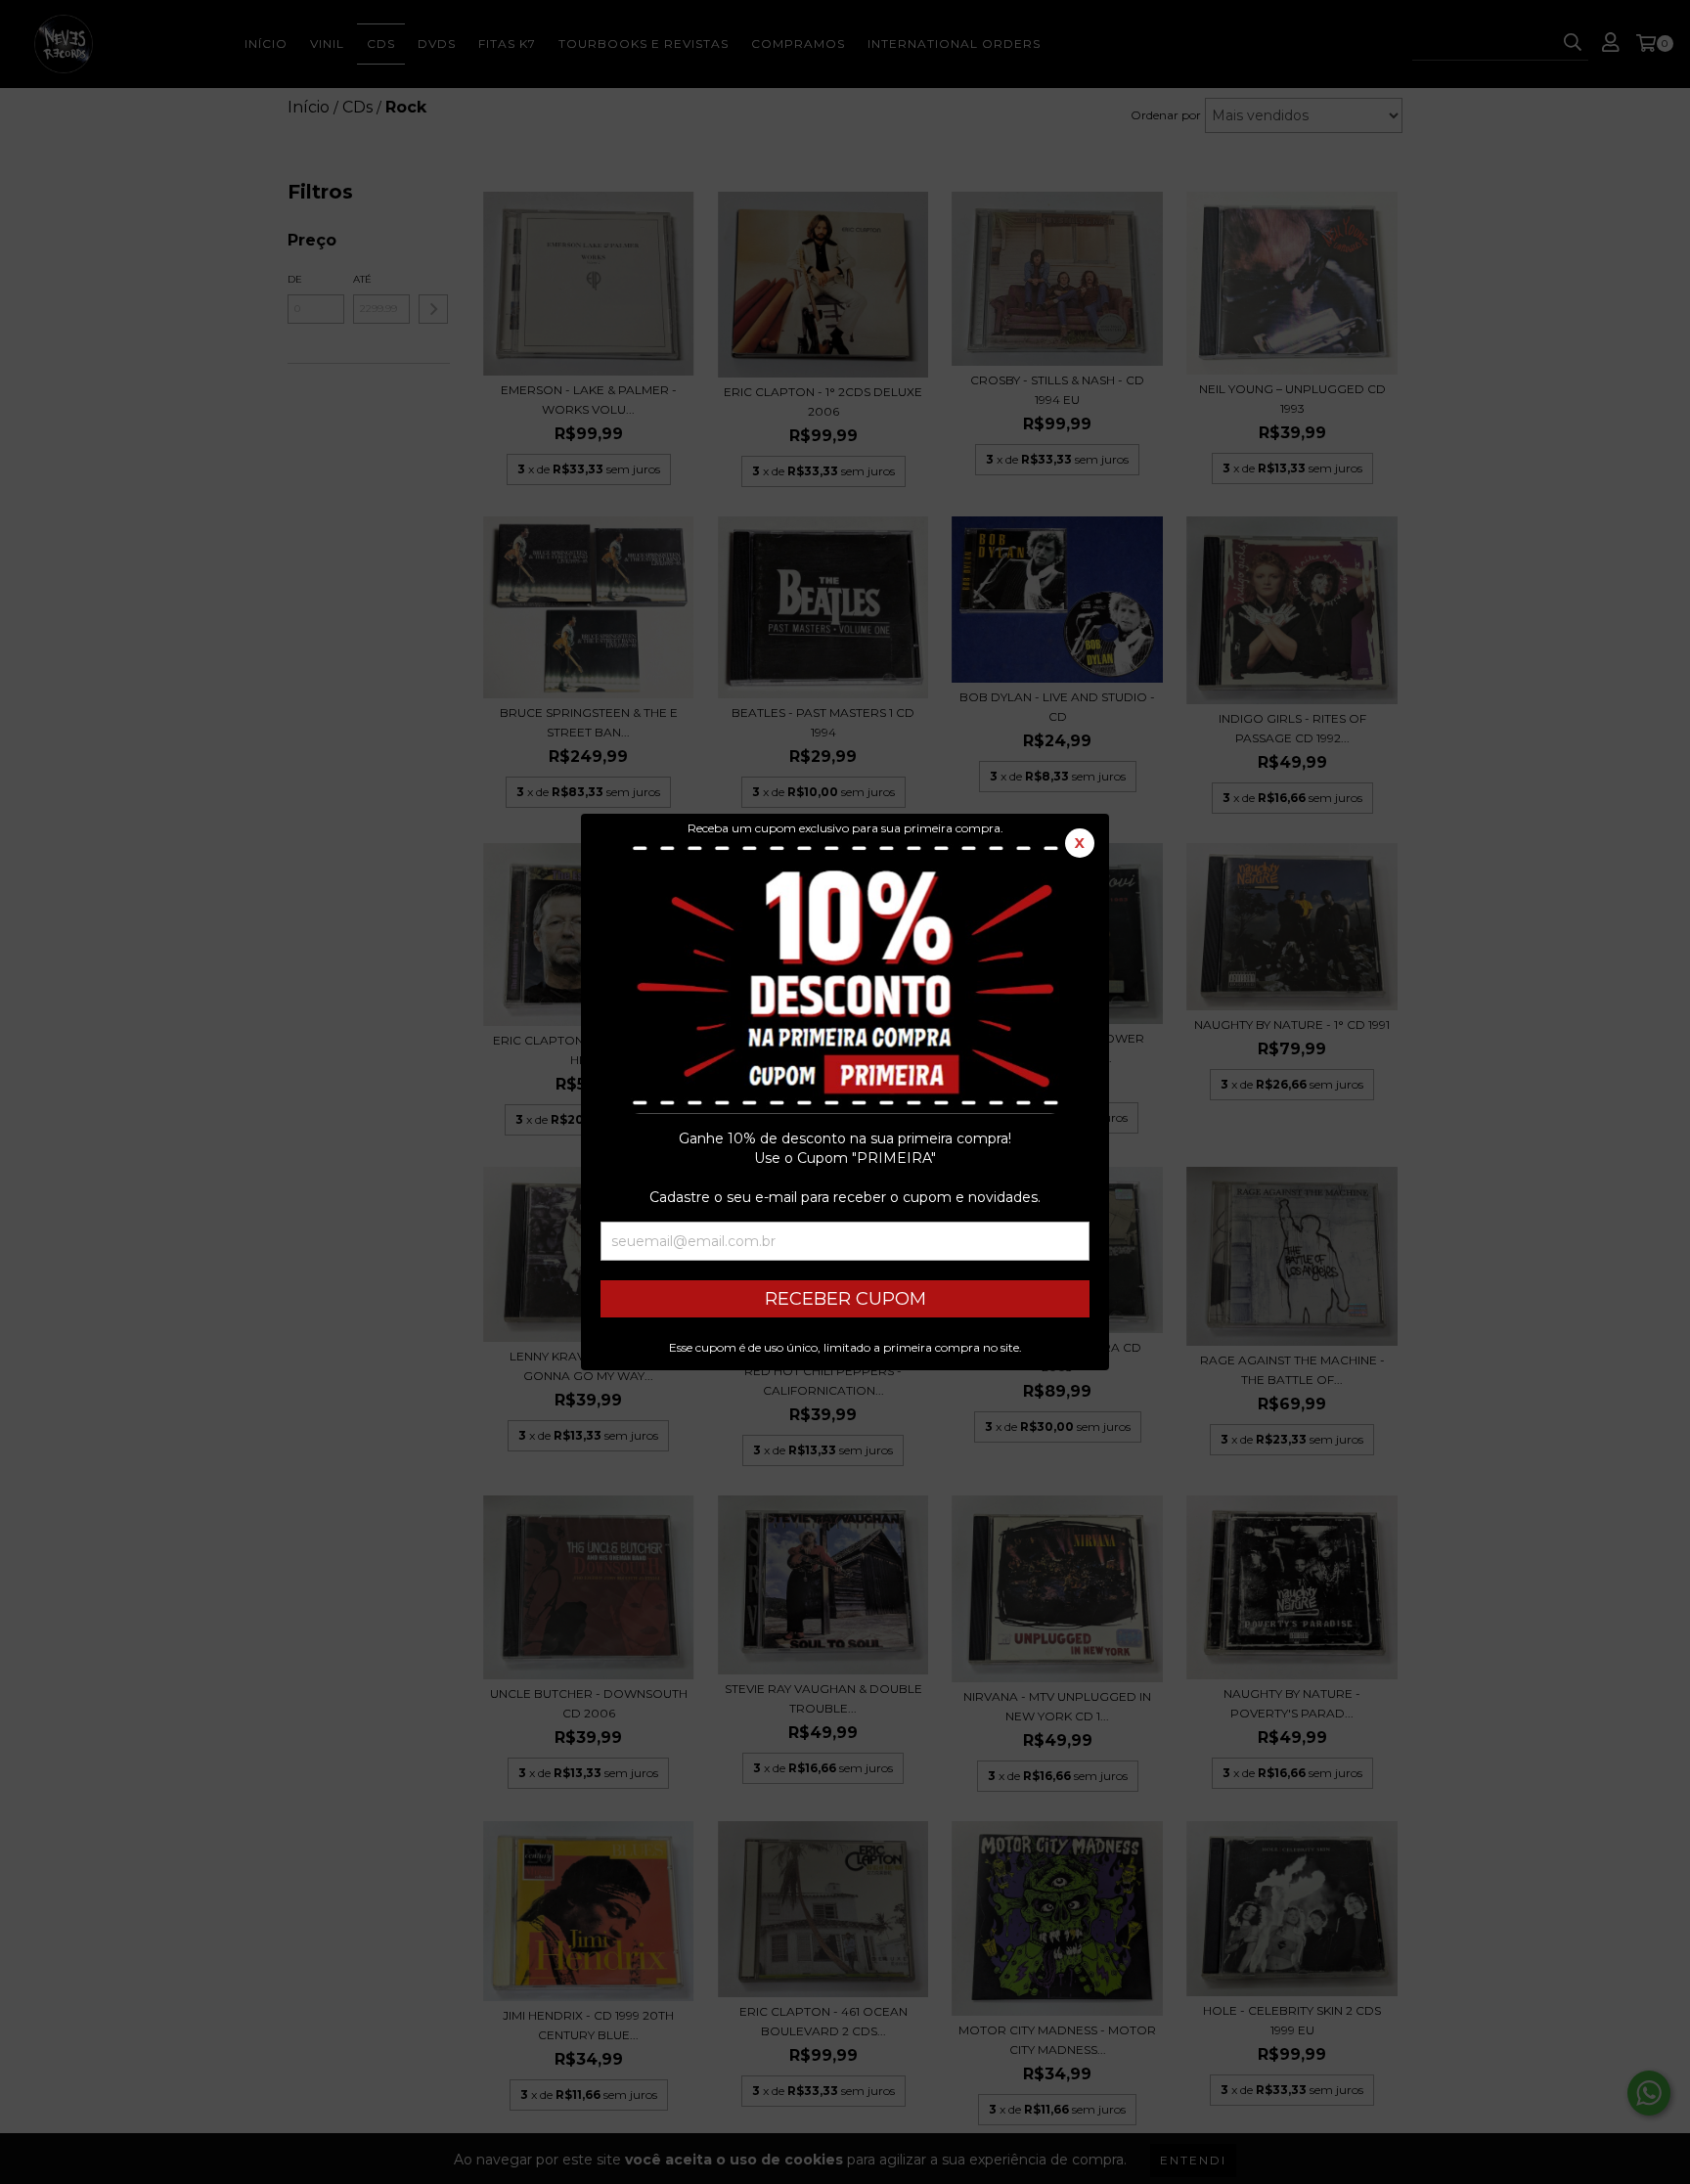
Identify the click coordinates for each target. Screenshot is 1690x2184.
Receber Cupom (845, 1299)
